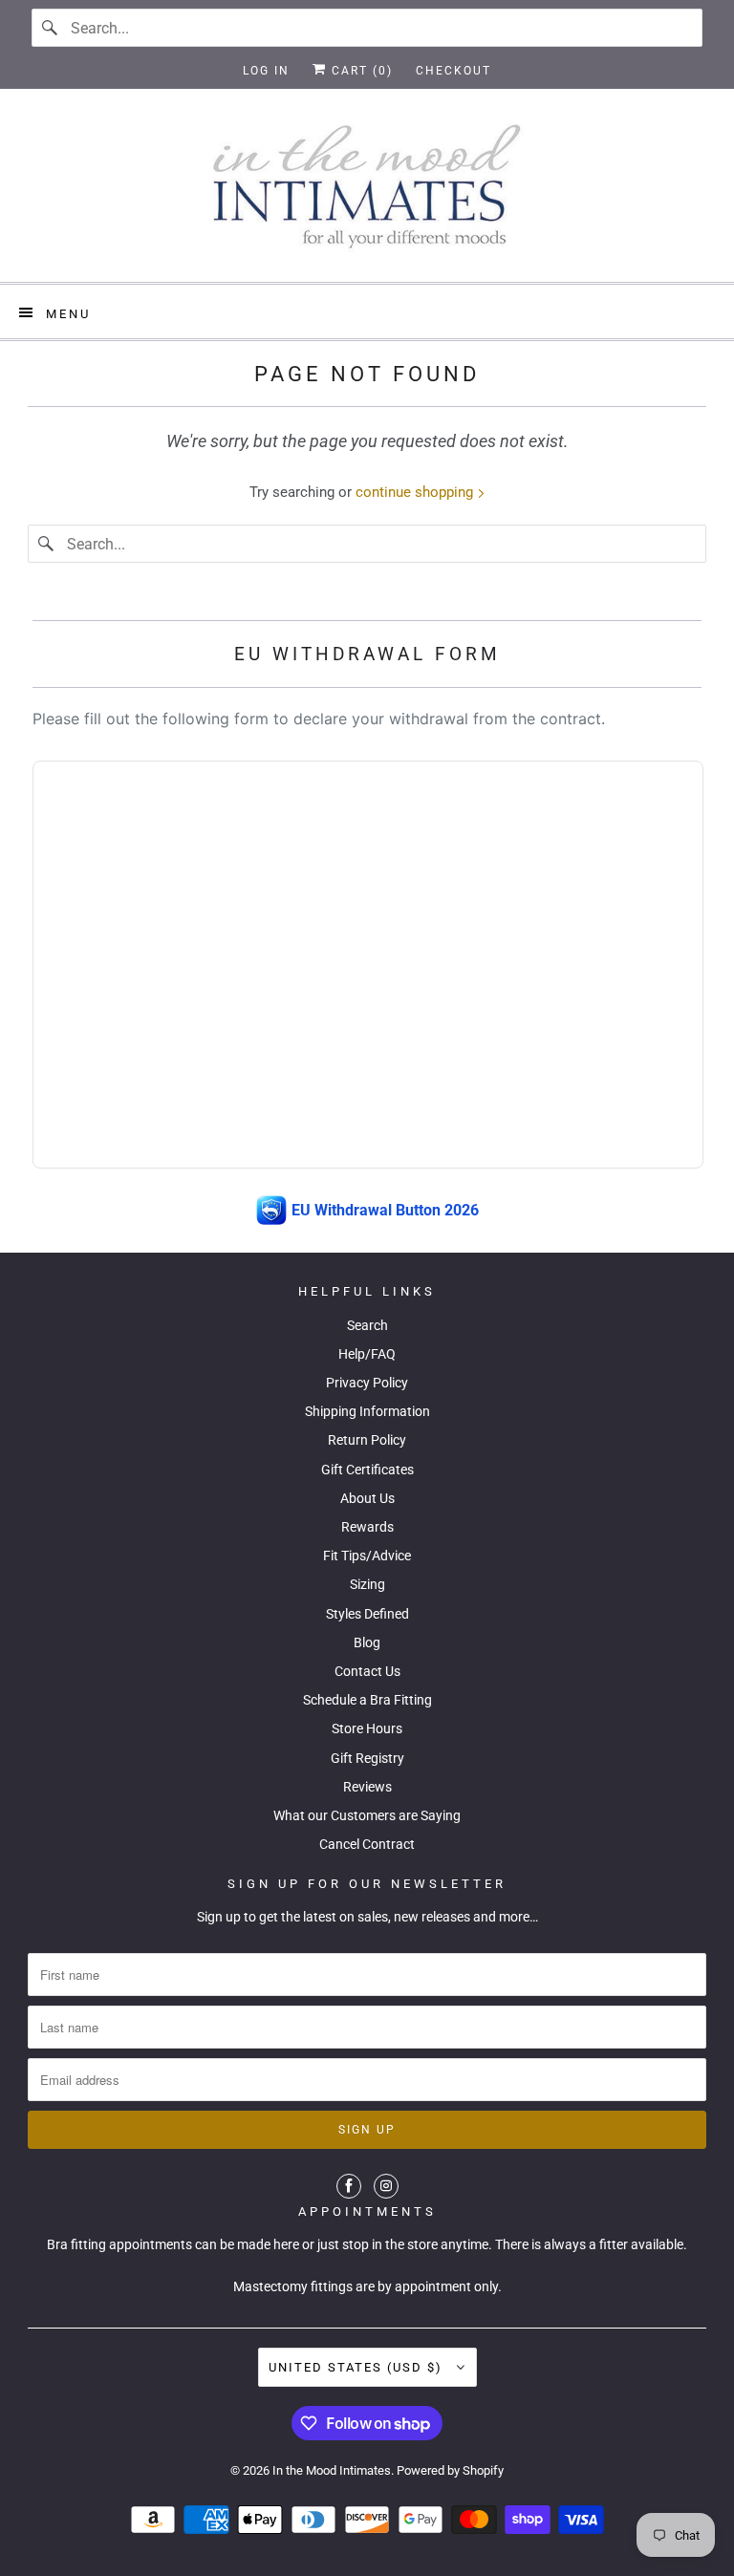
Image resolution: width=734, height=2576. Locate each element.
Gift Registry (367, 1758)
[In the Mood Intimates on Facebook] (349, 2186)
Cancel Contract (367, 1844)
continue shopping (416, 492)
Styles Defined (367, 1614)
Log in (266, 71)
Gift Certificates (367, 1470)
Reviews (367, 1787)
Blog (367, 1642)
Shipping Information (367, 1411)
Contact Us (367, 1671)
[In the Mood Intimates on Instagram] (386, 2186)
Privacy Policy (367, 1383)
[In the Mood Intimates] (367, 193)
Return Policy (367, 1440)
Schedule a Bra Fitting (367, 1700)
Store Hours (367, 1728)
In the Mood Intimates (332, 2470)
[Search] (51, 28)
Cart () (360, 71)
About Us (367, 1498)
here (286, 2244)
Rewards (367, 1527)
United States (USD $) (358, 2367)
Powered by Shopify (450, 2470)
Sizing (367, 1584)
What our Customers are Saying (367, 1815)
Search (367, 1325)
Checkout (453, 71)
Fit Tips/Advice (367, 1556)
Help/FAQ (367, 1354)
